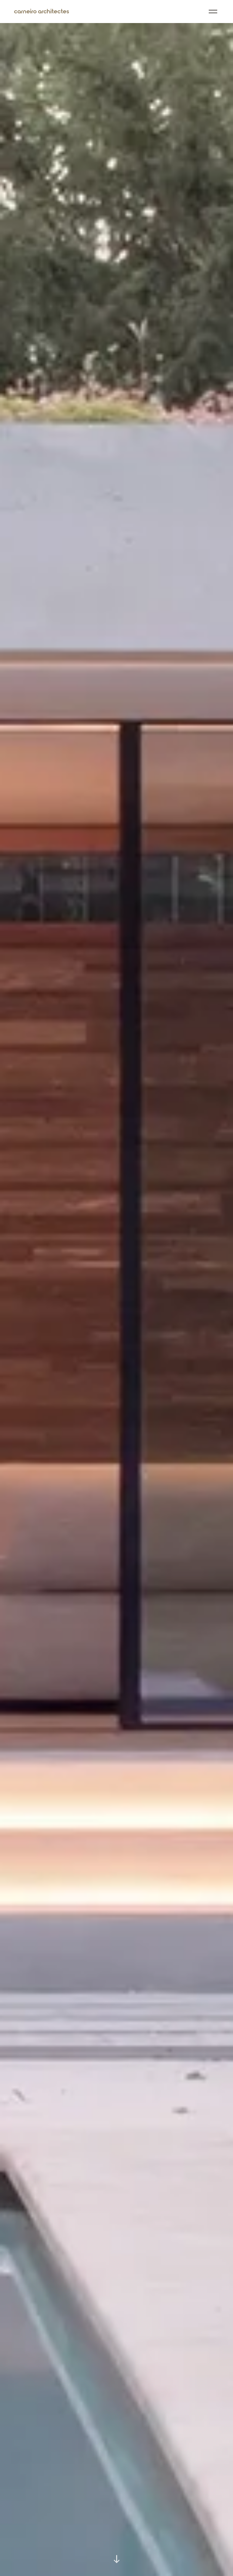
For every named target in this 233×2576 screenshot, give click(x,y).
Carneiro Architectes (42, 12)
